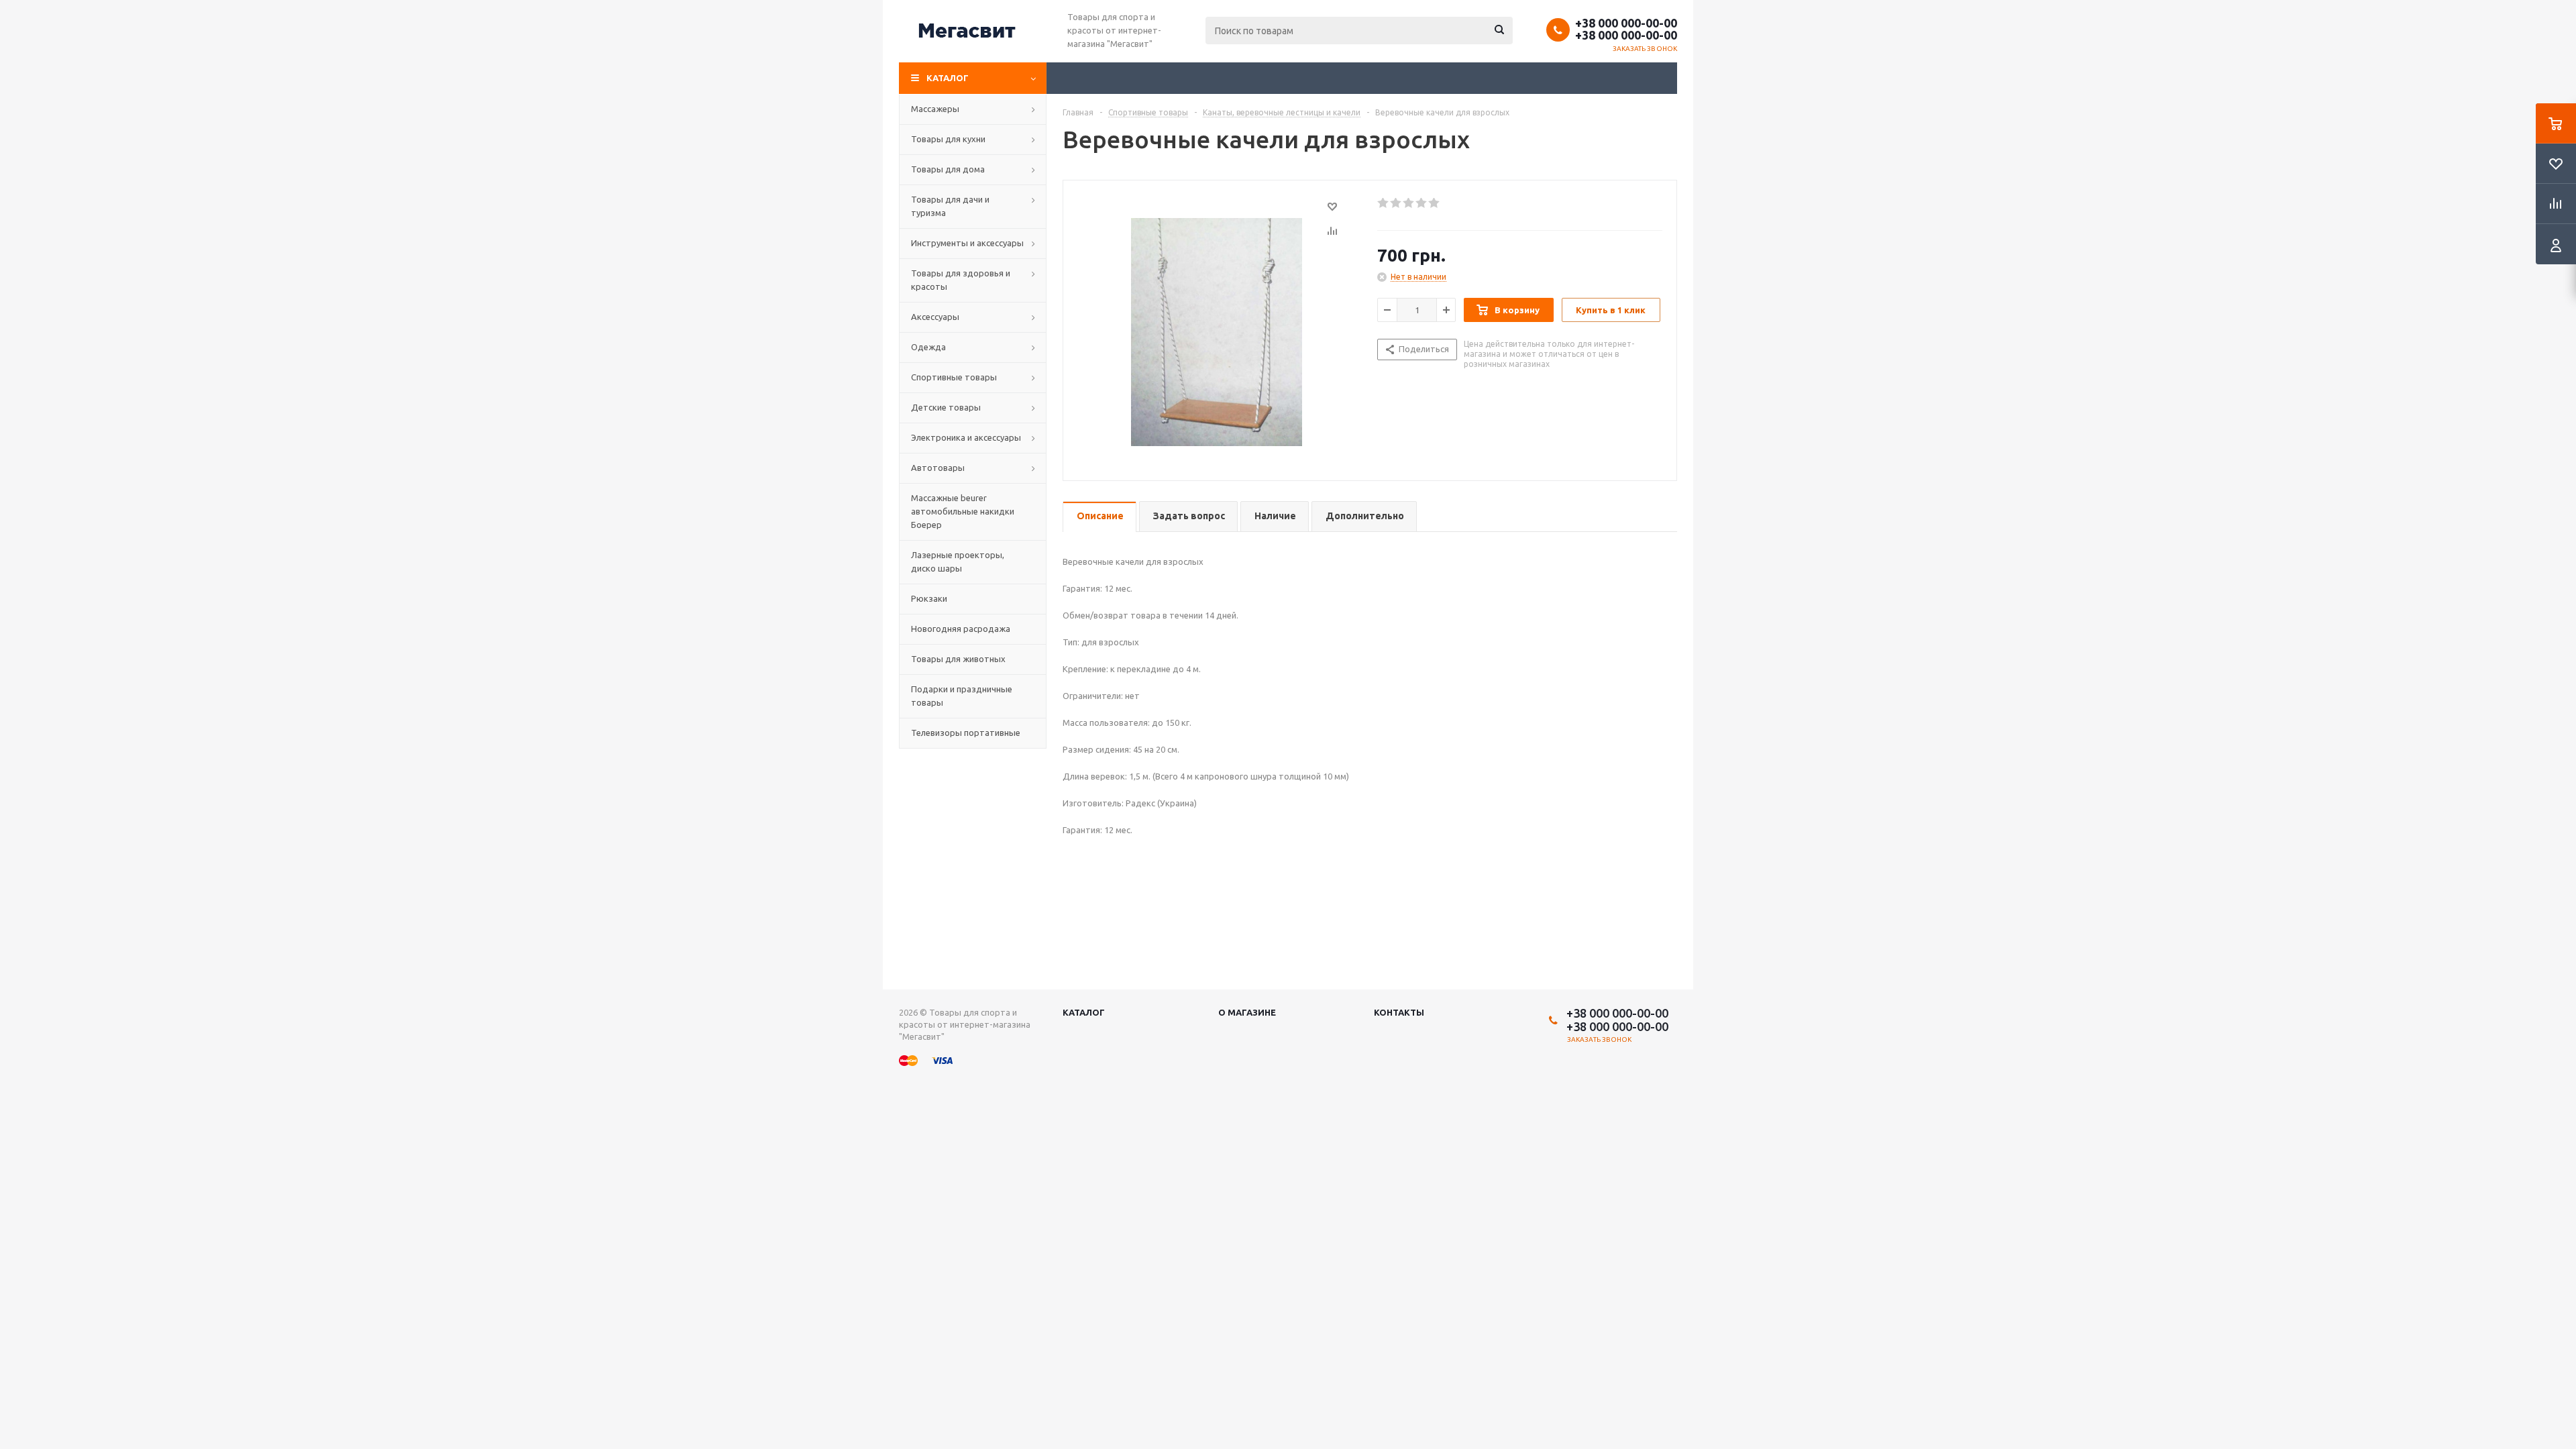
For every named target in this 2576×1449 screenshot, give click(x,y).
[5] (1435, 203)
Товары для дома (948, 169)
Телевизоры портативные (966, 733)
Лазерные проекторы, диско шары (958, 561)
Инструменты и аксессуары (967, 243)
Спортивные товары (954, 377)
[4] (1422, 203)
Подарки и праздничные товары (962, 696)
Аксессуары (935, 317)
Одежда (928, 347)
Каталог (948, 78)
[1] (1384, 203)
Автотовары (938, 468)
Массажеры (935, 109)
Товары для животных (958, 659)
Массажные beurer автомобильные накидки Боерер (963, 511)
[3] (1409, 203)
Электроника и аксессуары (966, 437)
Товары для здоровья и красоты (961, 280)
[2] (1396, 203)
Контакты (1399, 1012)
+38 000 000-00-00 (1626, 23)
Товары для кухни (948, 139)
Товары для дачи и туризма (950, 206)
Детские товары (946, 407)
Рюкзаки (929, 598)
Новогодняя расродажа (961, 629)
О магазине (1247, 1012)
